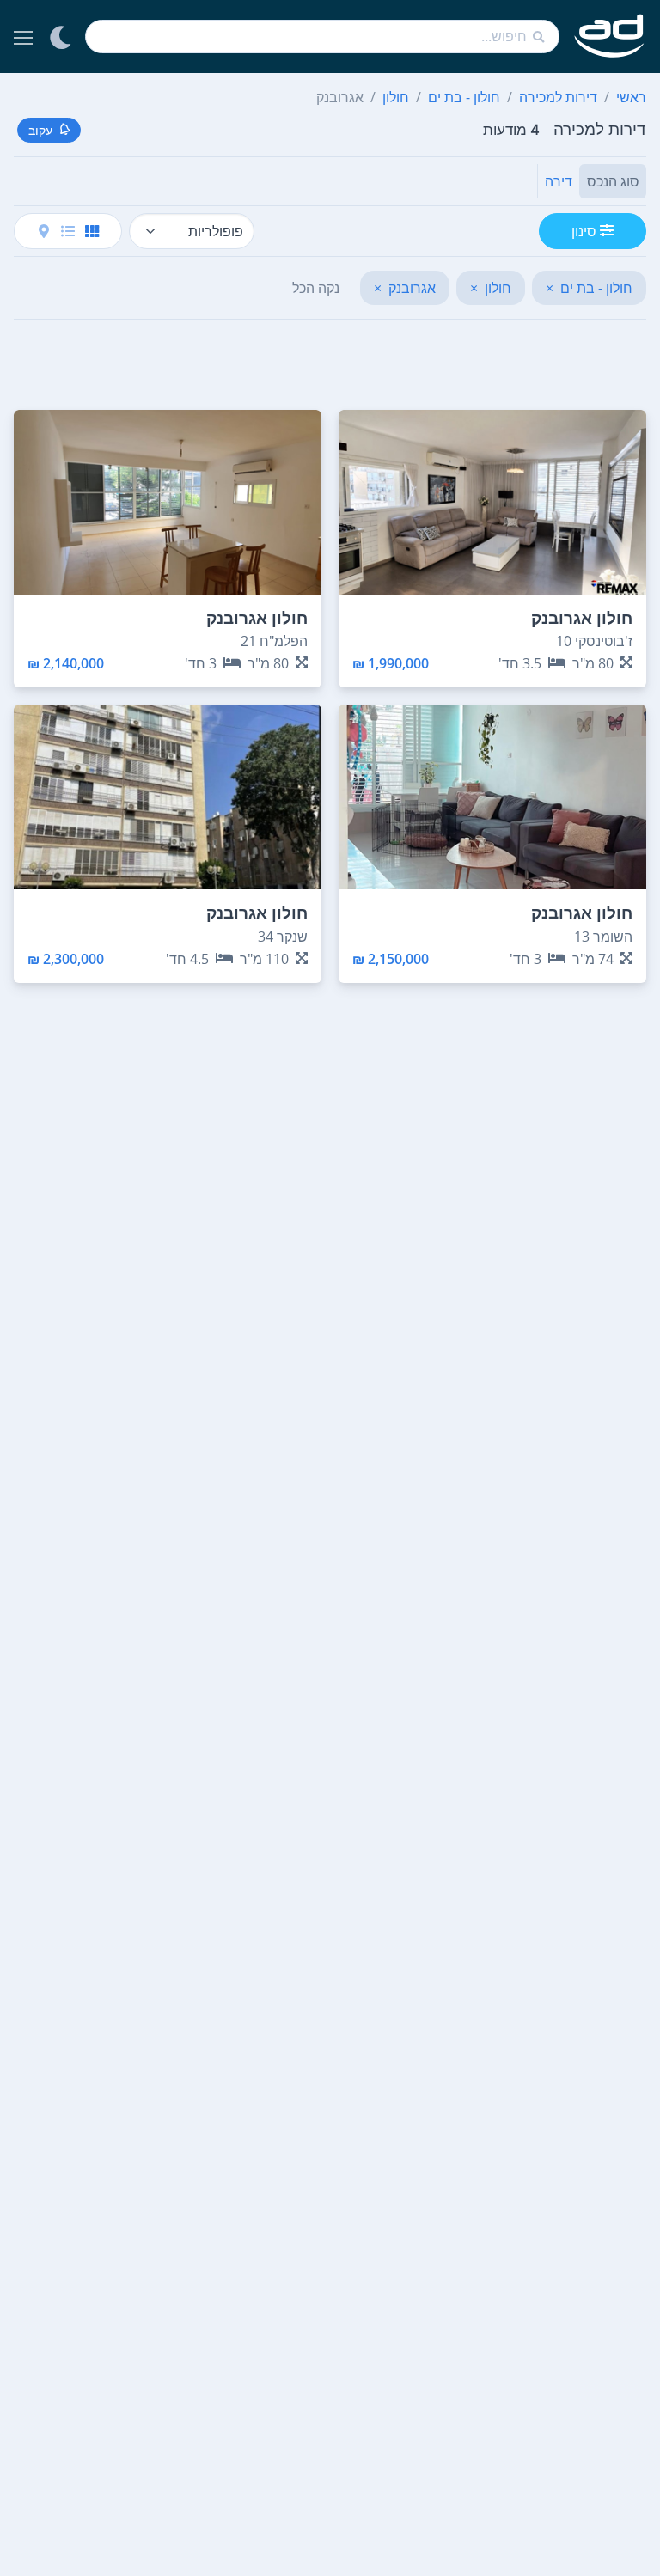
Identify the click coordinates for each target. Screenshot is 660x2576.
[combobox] (322, 37)
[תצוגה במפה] (44, 231)
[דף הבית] (610, 37)
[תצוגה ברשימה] (68, 231)
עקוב (40, 130)
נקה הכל (316, 288)
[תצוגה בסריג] (92, 231)
